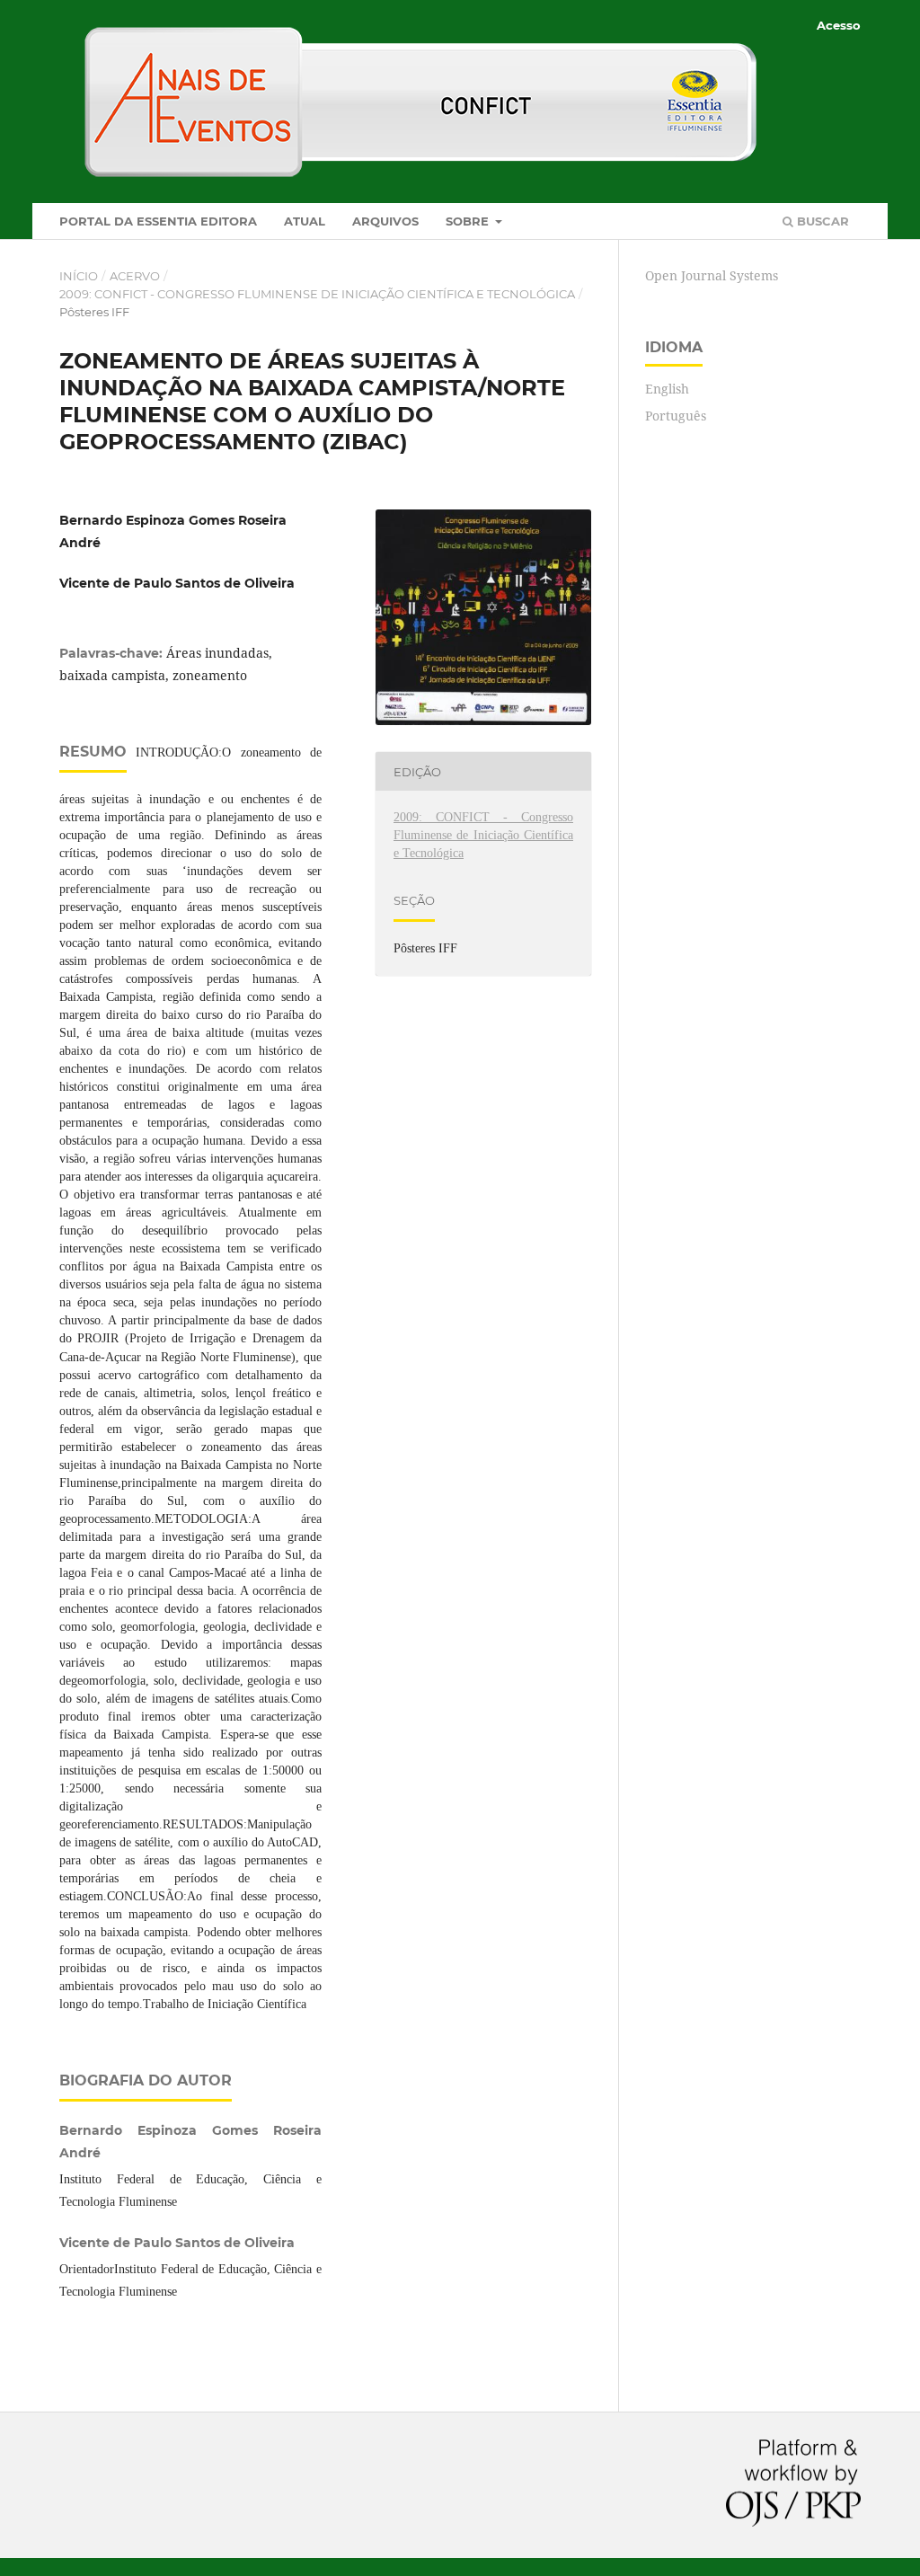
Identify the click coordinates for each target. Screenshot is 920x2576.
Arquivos (385, 221)
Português (676, 416)
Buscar (821, 221)
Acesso (839, 25)
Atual (305, 221)
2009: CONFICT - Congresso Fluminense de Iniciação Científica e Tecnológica (317, 294)
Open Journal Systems (712, 275)
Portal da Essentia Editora (158, 221)
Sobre (469, 221)
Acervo (135, 276)
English (667, 389)
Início (79, 276)
